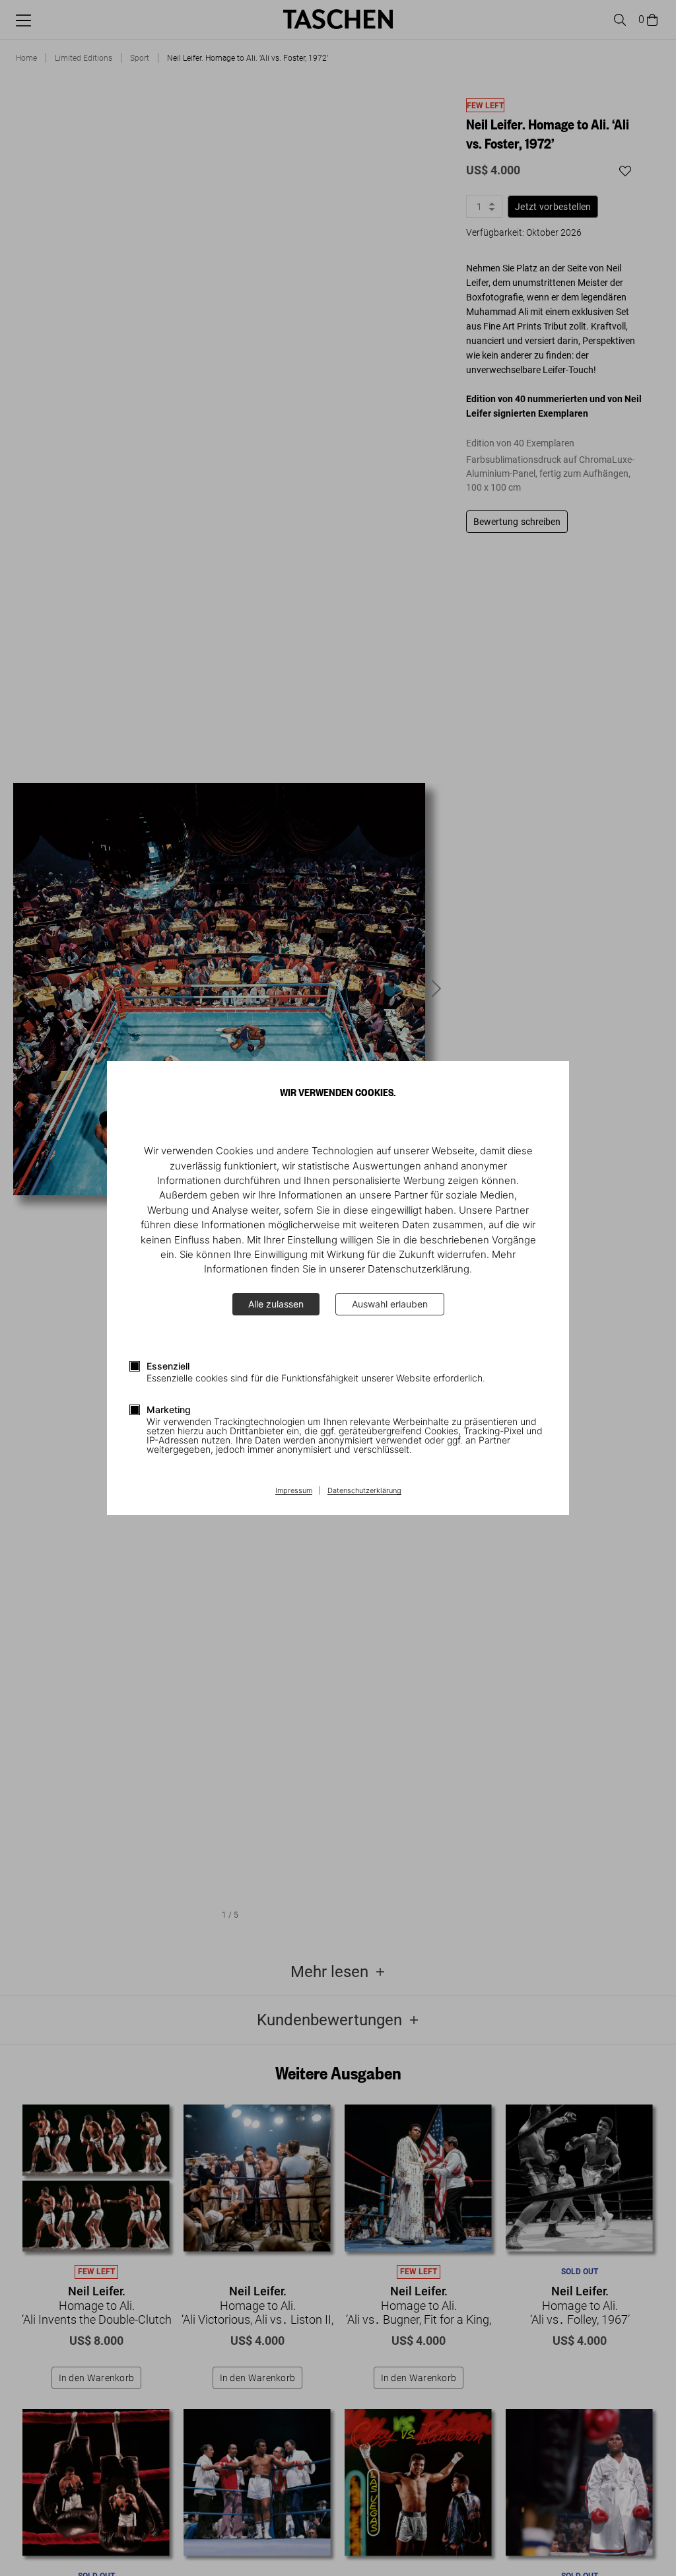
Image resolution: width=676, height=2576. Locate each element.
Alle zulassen (276, 1304)
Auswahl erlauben (390, 1304)
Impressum (294, 1491)
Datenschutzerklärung (364, 1491)
